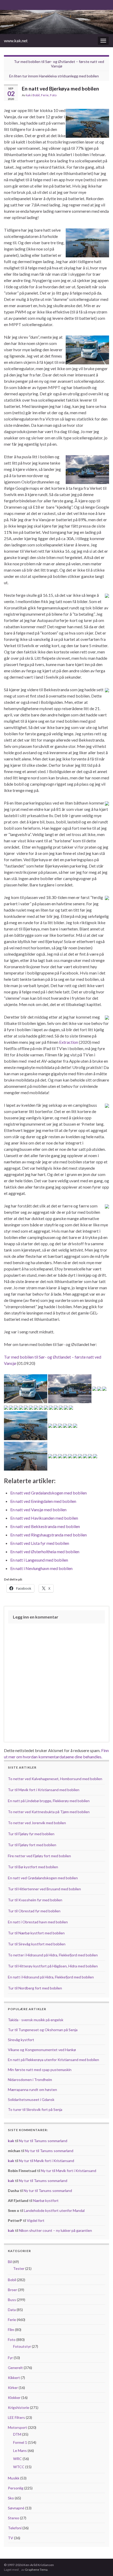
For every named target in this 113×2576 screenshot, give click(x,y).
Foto (53, 95)
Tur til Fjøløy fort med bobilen (32, 1845)
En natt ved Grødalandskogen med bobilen (43, 1878)
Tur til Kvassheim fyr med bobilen (35, 1900)
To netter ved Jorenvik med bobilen (37, 1823)
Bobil (36, 95)
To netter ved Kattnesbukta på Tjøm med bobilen (49, 1812)
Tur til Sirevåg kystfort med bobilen (37, 1944)
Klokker (14, 2397)
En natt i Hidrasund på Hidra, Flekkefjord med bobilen (51, 1977)
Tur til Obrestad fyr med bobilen (34, 1911)
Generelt (15, 2368)
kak (28, 95)
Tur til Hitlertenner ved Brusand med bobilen (44, 1889)
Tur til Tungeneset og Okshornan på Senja (43, 2030)
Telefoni (15, 2528)
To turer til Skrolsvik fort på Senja (35, 2109)
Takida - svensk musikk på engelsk (36, 2020)
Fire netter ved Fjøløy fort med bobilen (39, 1856)
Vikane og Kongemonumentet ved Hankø (42, 2050)
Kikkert (14, 2378)
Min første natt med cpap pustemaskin (40, 2070)
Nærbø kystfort (46, 2200)
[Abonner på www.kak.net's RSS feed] (6, 4)
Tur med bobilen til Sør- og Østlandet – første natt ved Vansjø (59, 64)
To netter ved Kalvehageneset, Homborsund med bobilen (55, 1779)
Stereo (14, 2518)
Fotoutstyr (22, 2346)
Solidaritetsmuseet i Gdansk (31, 2099)
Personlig (16, 2488)
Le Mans (20, 2450)
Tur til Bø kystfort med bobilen (33, 1867)
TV (11, 2538)
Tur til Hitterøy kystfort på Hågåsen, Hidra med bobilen (53, 1966)
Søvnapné (16, 2508)
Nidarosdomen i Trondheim (30, 2080)
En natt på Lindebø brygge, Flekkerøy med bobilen (49, 1801)
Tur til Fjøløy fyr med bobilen (31, 1834)
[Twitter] (23, 4)
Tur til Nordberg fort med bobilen (35, 1988)
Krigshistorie (19, 2407)
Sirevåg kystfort (21, 2040)
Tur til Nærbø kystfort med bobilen (36, 1933)
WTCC (19, 2467)
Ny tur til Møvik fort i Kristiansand (47, 2161)
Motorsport (17, 2427)
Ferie (45, 95)
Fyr (10, 2358)
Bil (10, 2262)
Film (11, 2330)
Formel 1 (20, 2442)
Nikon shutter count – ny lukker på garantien (55, 2230)
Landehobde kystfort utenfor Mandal (54, 2210)
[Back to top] (101, 2564)
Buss (12, 2300)
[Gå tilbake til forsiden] (56, 22)
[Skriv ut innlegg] (105, 96)
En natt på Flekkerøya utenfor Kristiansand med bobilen (53, 2060)
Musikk (14, 2478)
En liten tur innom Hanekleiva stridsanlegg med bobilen (54, 76)
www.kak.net (16, 41)
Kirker (13, 2388)
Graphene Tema (36, 2570)
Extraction (69, 1042)
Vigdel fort (36, 2220)
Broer (12, 2290)
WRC (17, 2459)
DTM (17, 2434)
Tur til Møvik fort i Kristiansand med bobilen (44, 1790)
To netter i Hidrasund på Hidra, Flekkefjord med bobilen (53, 1955)
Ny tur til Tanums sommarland (43, 2141)
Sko (11, 2498)
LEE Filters (16, 2417)
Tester (19, 2268)
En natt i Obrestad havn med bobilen (38, 1922)
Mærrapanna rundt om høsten (32, 2090)
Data (12, 2310)
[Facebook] (15, 4)
